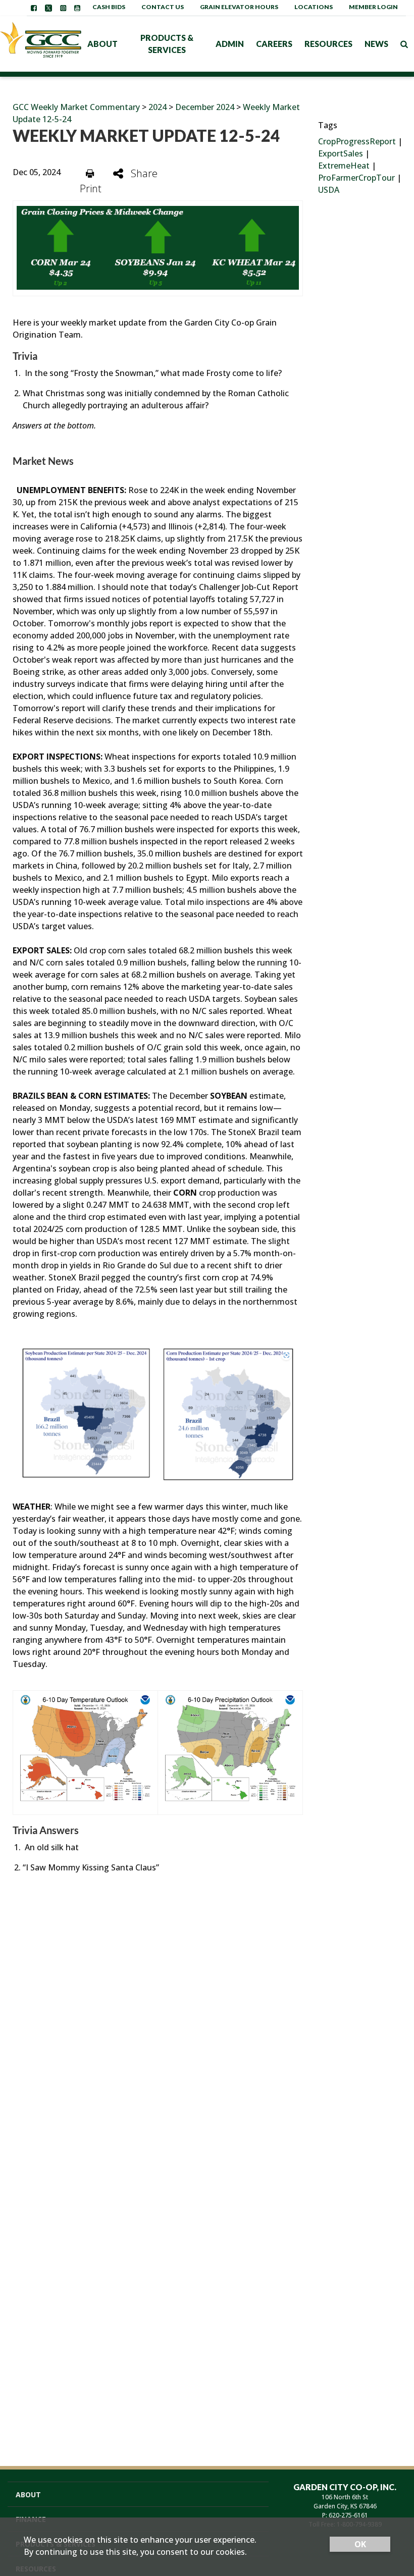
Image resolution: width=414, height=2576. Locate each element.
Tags (328, 125)
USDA (329, 190)
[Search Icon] (404, 44)
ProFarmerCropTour (356, 178)
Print (91, 189)
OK (360, 2544)
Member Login (373, 7)
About (102, 44)
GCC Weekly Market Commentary (76, 107)
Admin (230, 44)
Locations (314, 7)
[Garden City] (41, 44)
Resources (328, 44)
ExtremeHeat (344, 166)
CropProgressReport (357, 141)
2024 (158, 107)
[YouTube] (77, 8)
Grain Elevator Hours (239, 7)
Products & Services (167, 44)
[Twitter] (48, 8)
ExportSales (341, 153)
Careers (274, 44)
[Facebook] (34, 8)
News (376, 44)
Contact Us (163, 7)
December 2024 (206, 107)
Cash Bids (109, 7)
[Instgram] (63, 8)
